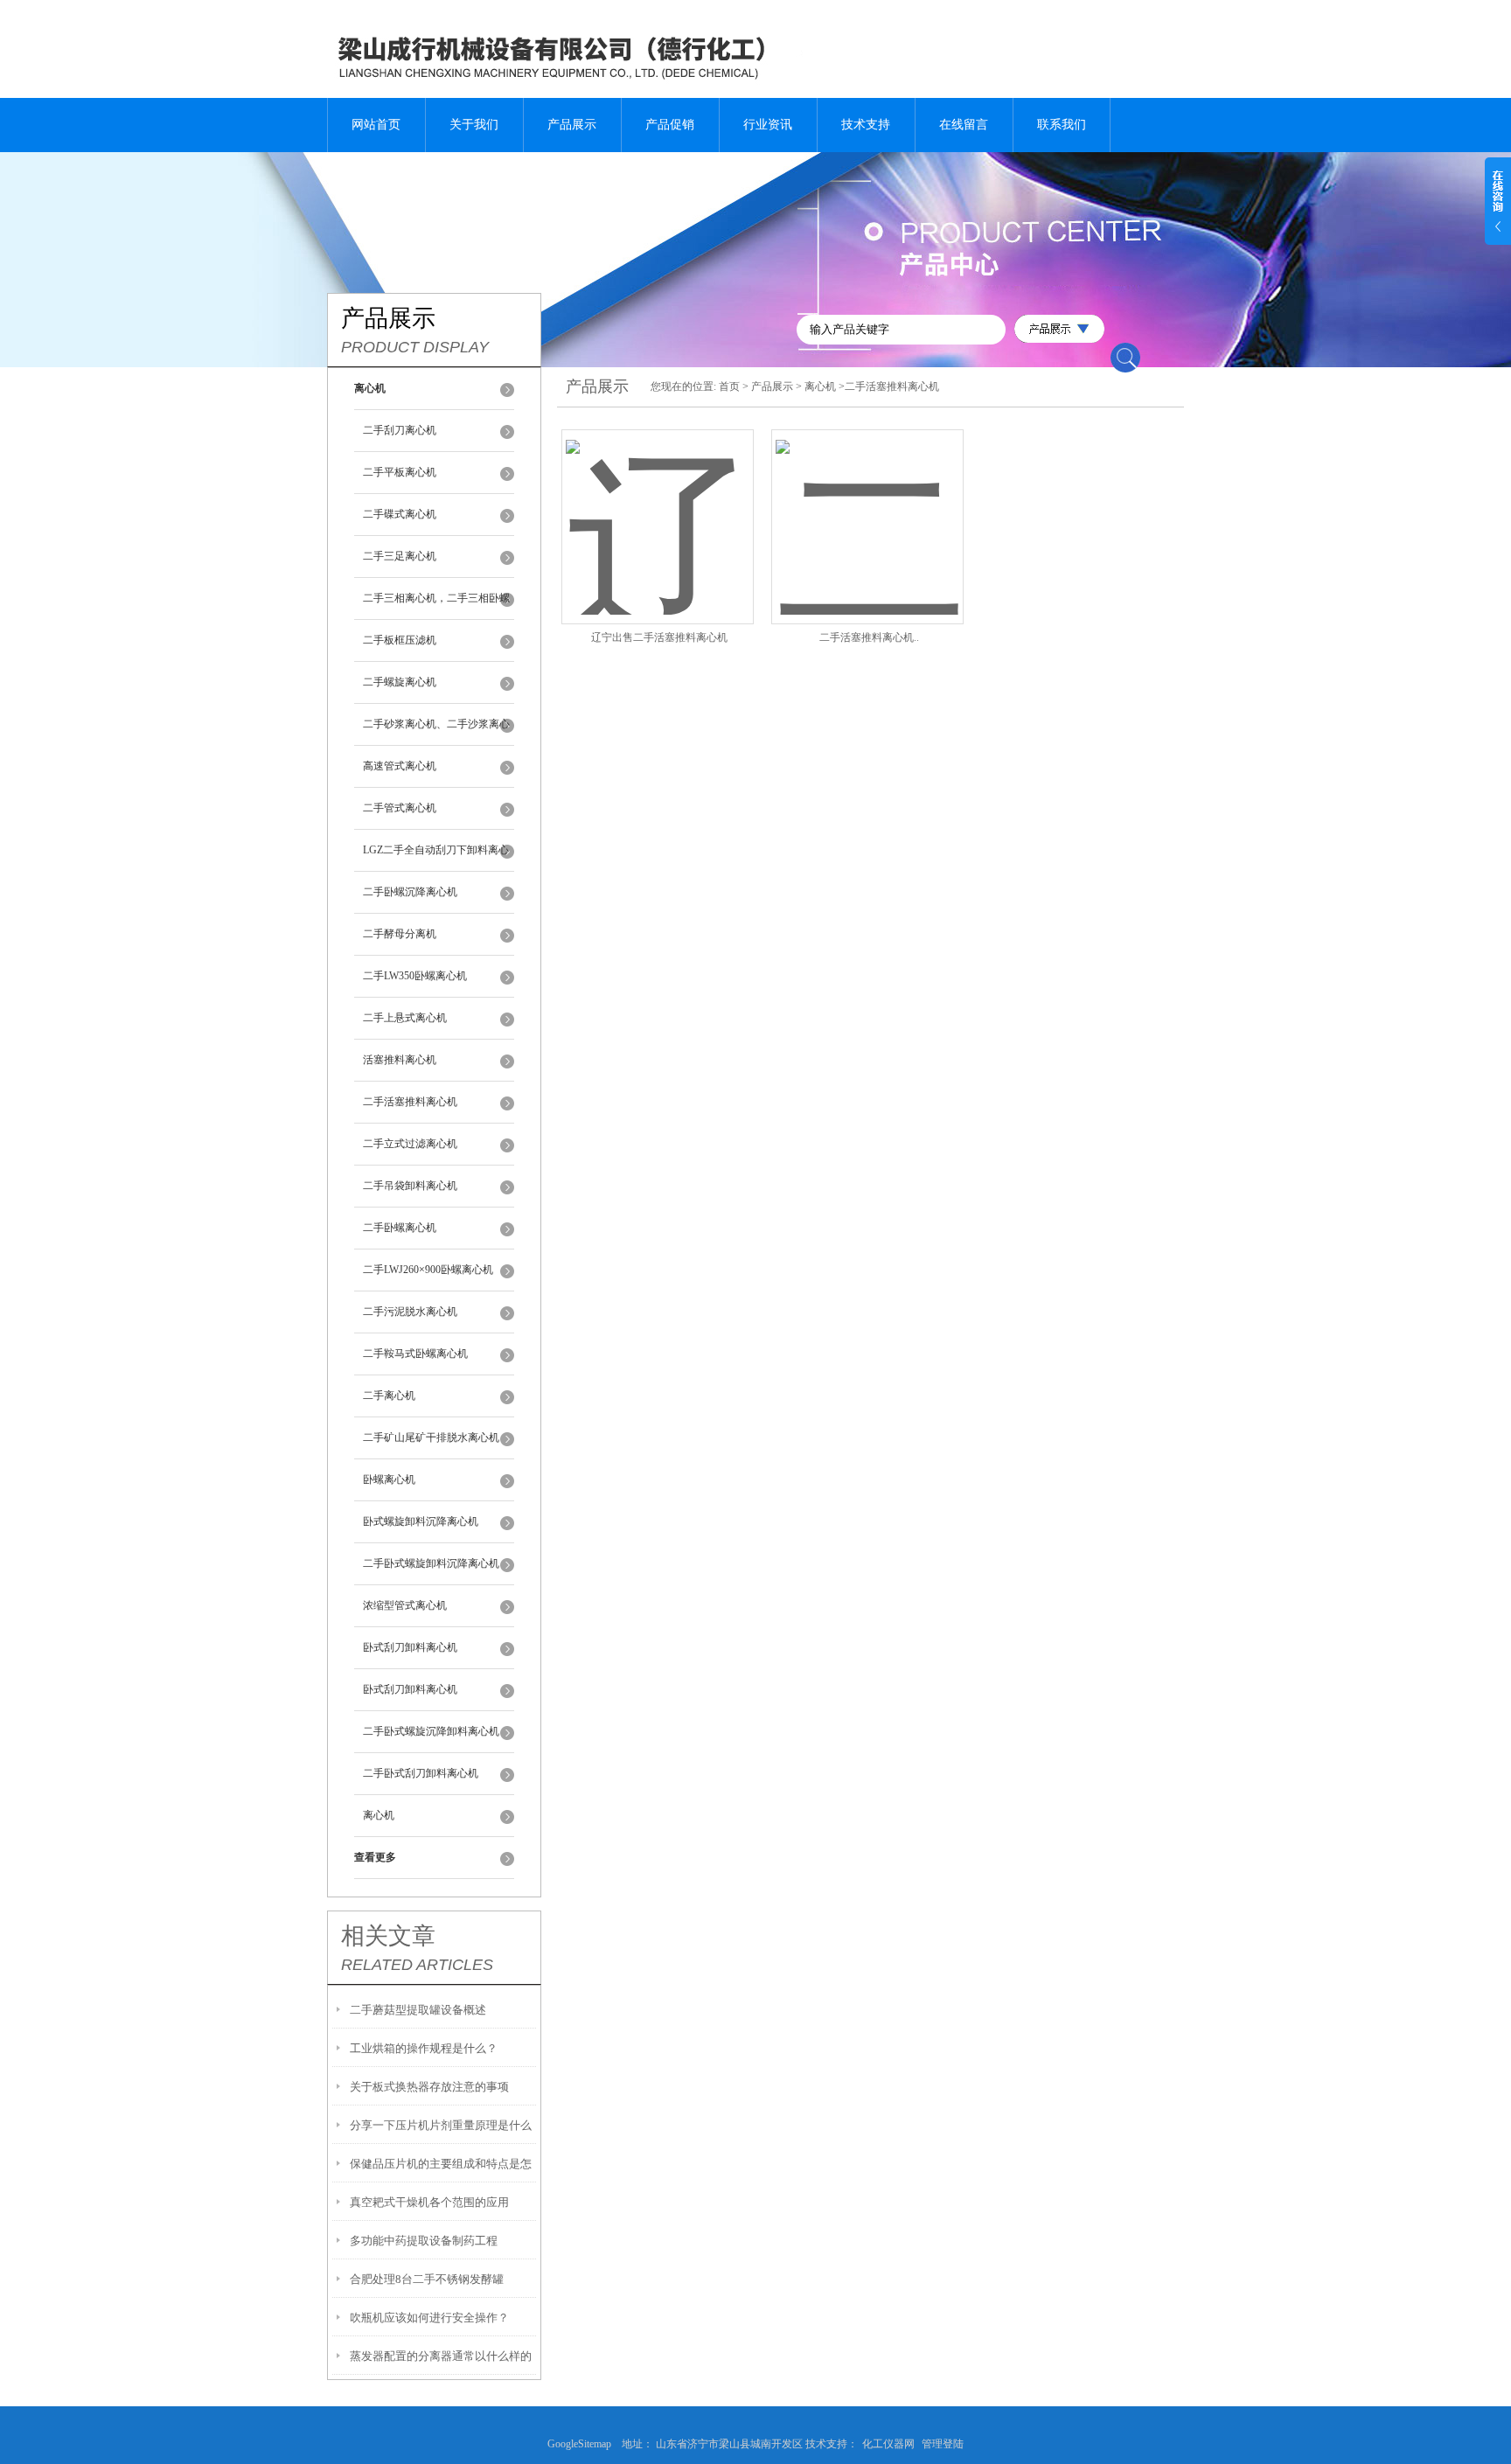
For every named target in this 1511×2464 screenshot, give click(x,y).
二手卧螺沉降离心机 (410, 892)
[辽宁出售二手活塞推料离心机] (658, 506)
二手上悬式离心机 (405, 1018)
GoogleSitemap (585, 2444)
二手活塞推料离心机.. (869, 637)
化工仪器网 (888, 2444)
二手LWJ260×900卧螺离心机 (428, 1270)
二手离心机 (389, 1396)
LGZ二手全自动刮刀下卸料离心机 (436, 858)
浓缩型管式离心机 (405, 1605)
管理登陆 (943, 2444)
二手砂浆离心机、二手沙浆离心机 (436, 732)
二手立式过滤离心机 (410, 1144)
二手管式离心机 (400, 808)
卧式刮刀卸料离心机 (410, 1647)
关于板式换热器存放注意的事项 (429, 2087)
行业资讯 (768, 125)
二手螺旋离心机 (400, 682)
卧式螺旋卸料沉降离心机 (421, 1521)
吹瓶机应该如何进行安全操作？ (429, 2318)
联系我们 (1062, 125)
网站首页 (376, 125)
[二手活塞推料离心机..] (867, 506)
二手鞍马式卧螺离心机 (415, 1354)
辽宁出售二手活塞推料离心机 (659, 637)
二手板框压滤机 (400, 640)
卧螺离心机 (389, 1479)
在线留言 (964, 125)
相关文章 (388, 1936)
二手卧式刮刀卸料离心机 (421, 1773)
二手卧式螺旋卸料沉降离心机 (431, 1563)
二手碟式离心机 (400, 514)
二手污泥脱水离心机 (410, 1312)
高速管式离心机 (400, 766)
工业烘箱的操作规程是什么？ (424, 2048)
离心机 (379, 1815)
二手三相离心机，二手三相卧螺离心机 (436, 606)
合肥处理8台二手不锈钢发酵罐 (427, 2279)
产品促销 (670, 125)
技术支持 (866, 125)
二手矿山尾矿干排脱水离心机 (431, 1437)
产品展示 (572, 125)
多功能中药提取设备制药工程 (424, 2241)
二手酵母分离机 (400, 934)
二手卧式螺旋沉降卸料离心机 (431, 1731)
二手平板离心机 (400, 472)
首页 (729, 386)
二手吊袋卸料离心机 (410, 1186)
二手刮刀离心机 (400, 430)
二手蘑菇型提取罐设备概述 (418, 2010)
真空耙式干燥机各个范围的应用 (429, 2202)
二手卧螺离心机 (400, 1228)
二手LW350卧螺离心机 (415, 976)
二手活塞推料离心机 (410, 1102)
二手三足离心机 (400, 556)
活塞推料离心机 (400, 1060)
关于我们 (474, 125)
